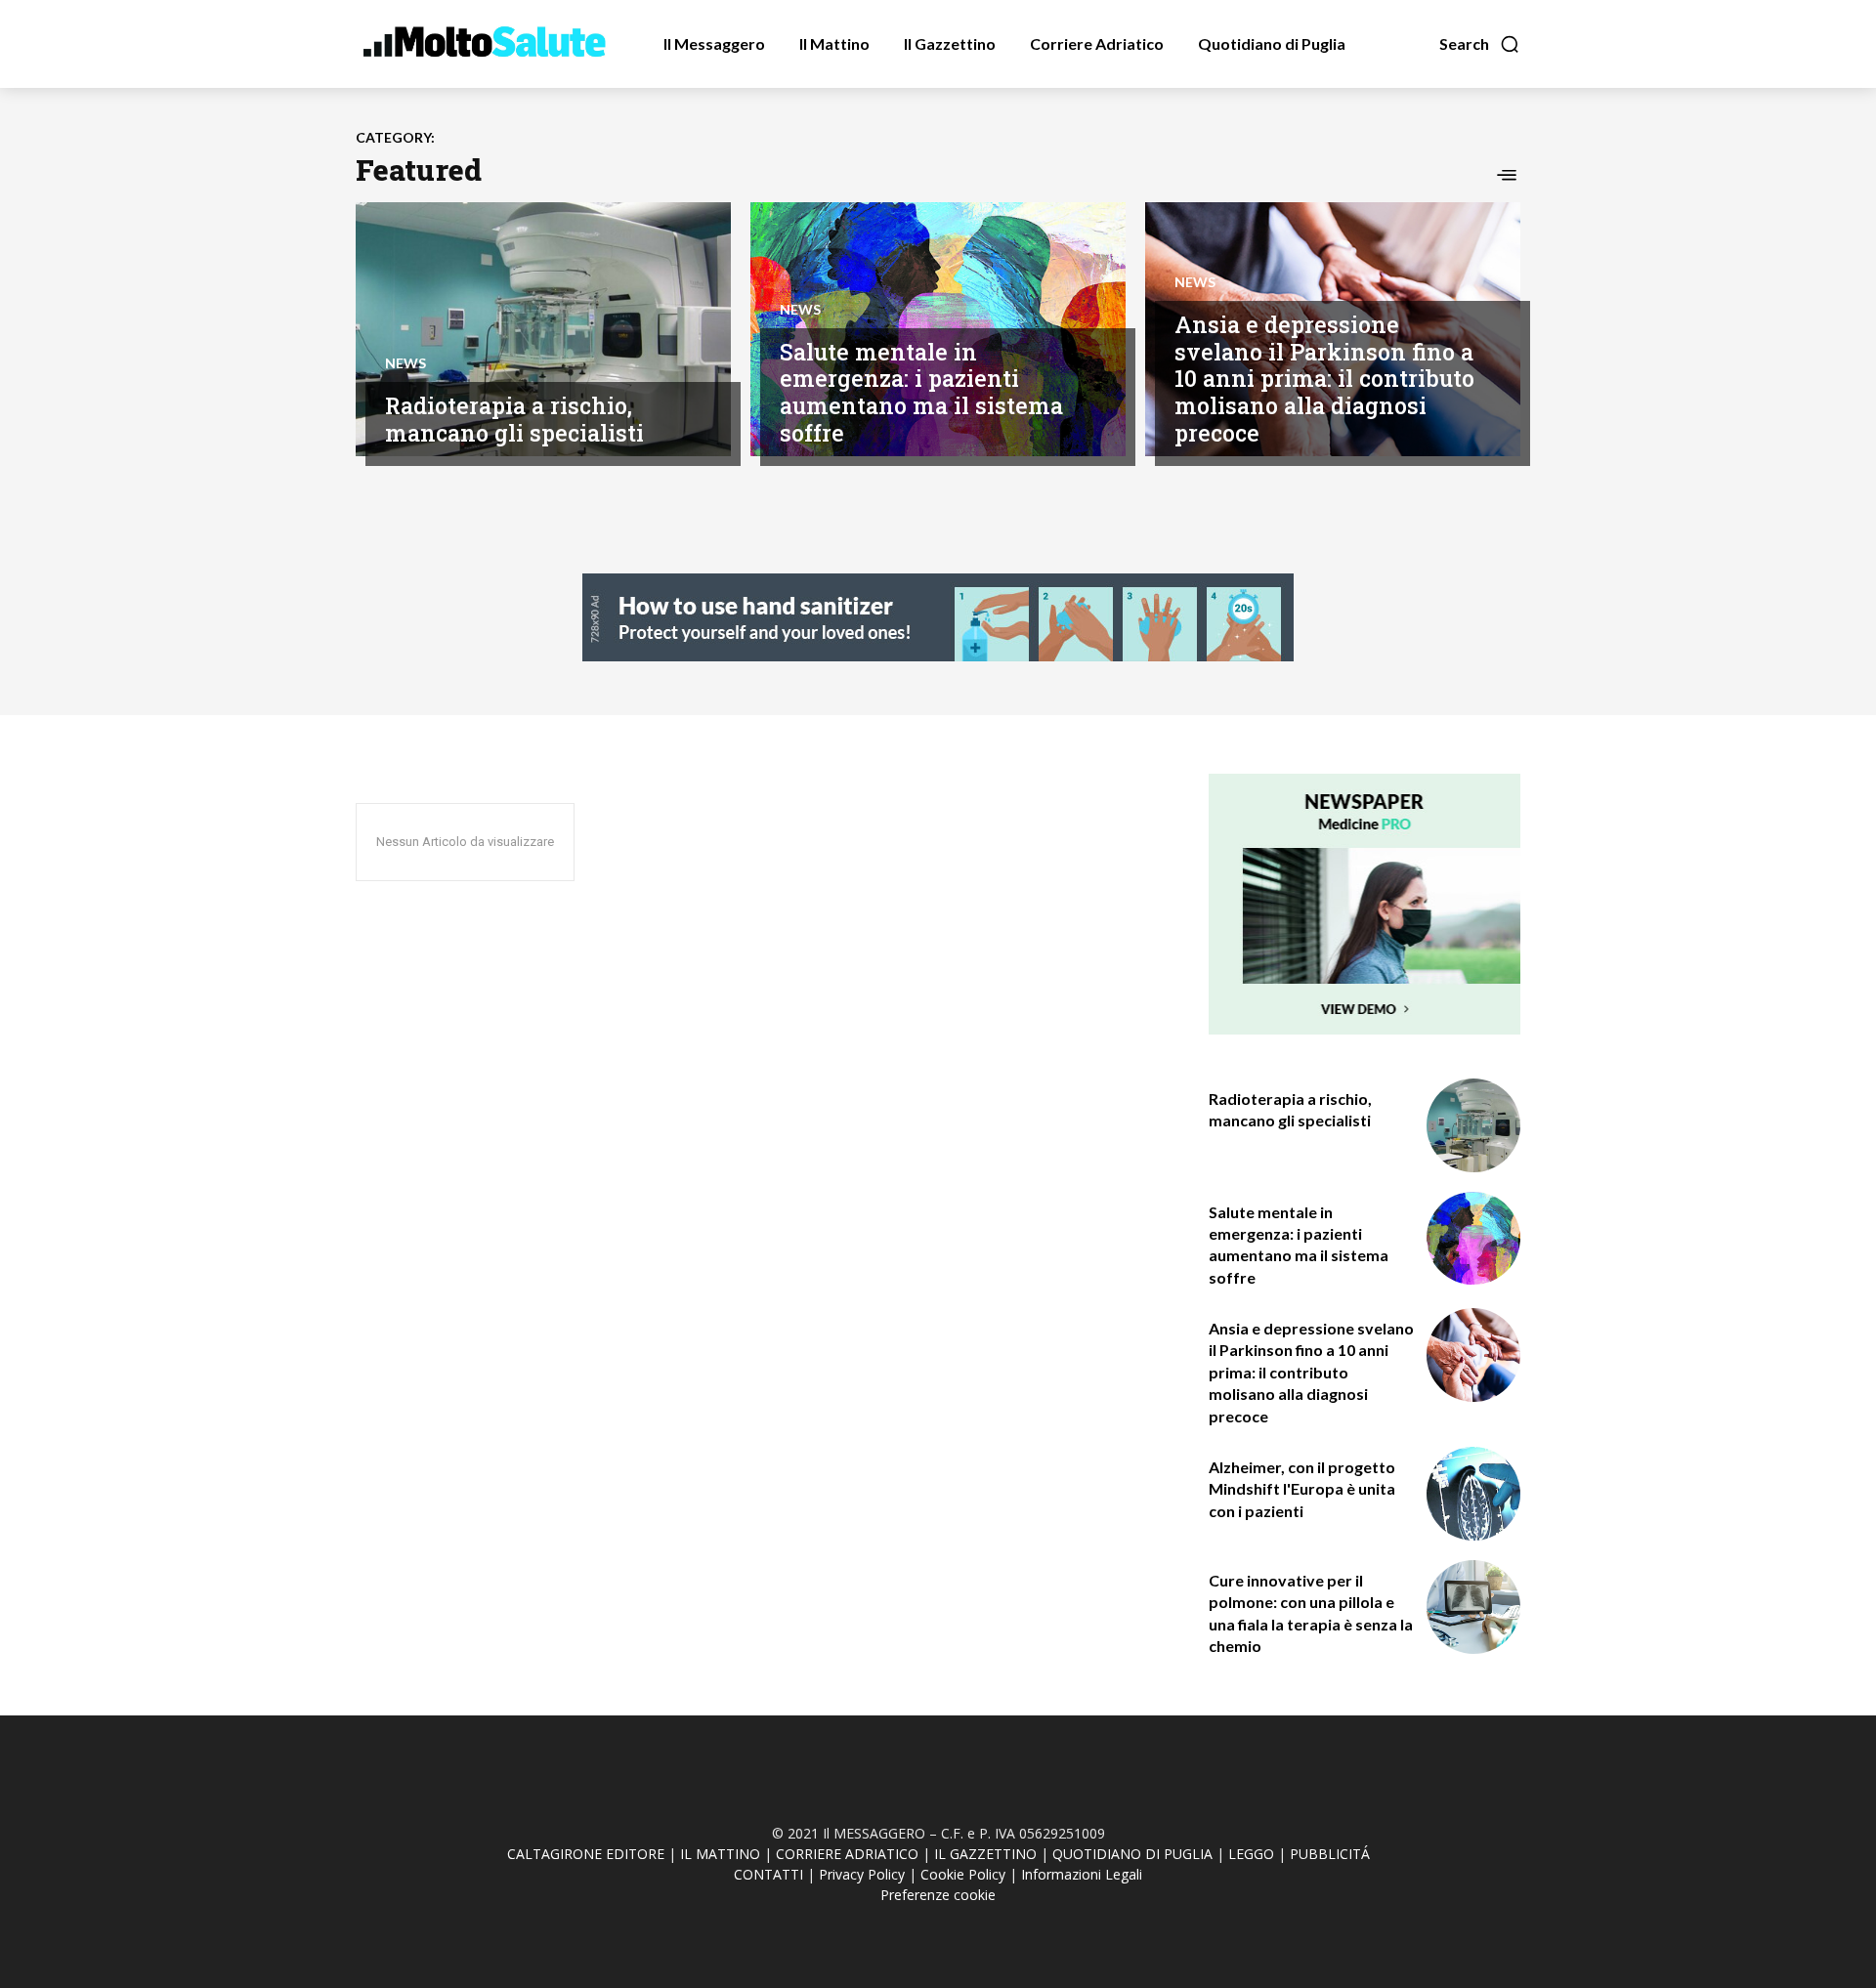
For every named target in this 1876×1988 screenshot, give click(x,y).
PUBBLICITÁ (1330, 1854)
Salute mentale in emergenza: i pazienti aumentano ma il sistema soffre (921, 392)
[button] (1480, 44)
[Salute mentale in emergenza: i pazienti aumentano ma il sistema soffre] (1473, 1239)
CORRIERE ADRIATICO (847, 1854)
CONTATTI (768, 1874)
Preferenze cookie (938, 1895)
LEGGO (1251, 1854)
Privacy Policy (862, 1874)
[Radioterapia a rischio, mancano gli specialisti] (543, 329)
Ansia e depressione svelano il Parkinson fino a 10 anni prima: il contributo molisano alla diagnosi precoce (1324, 378)
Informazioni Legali (1082, 1874)
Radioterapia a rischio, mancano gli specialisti (514, 419)
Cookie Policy (963, 1874)
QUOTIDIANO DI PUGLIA (1132, 1854)
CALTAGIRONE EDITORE (586, 1854)
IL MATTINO (720, 1854)
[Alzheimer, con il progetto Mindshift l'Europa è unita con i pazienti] (1473, 1494)
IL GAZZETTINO (985, 1854)
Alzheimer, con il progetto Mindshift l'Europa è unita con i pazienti (1302, 1489)
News (405, 363)
